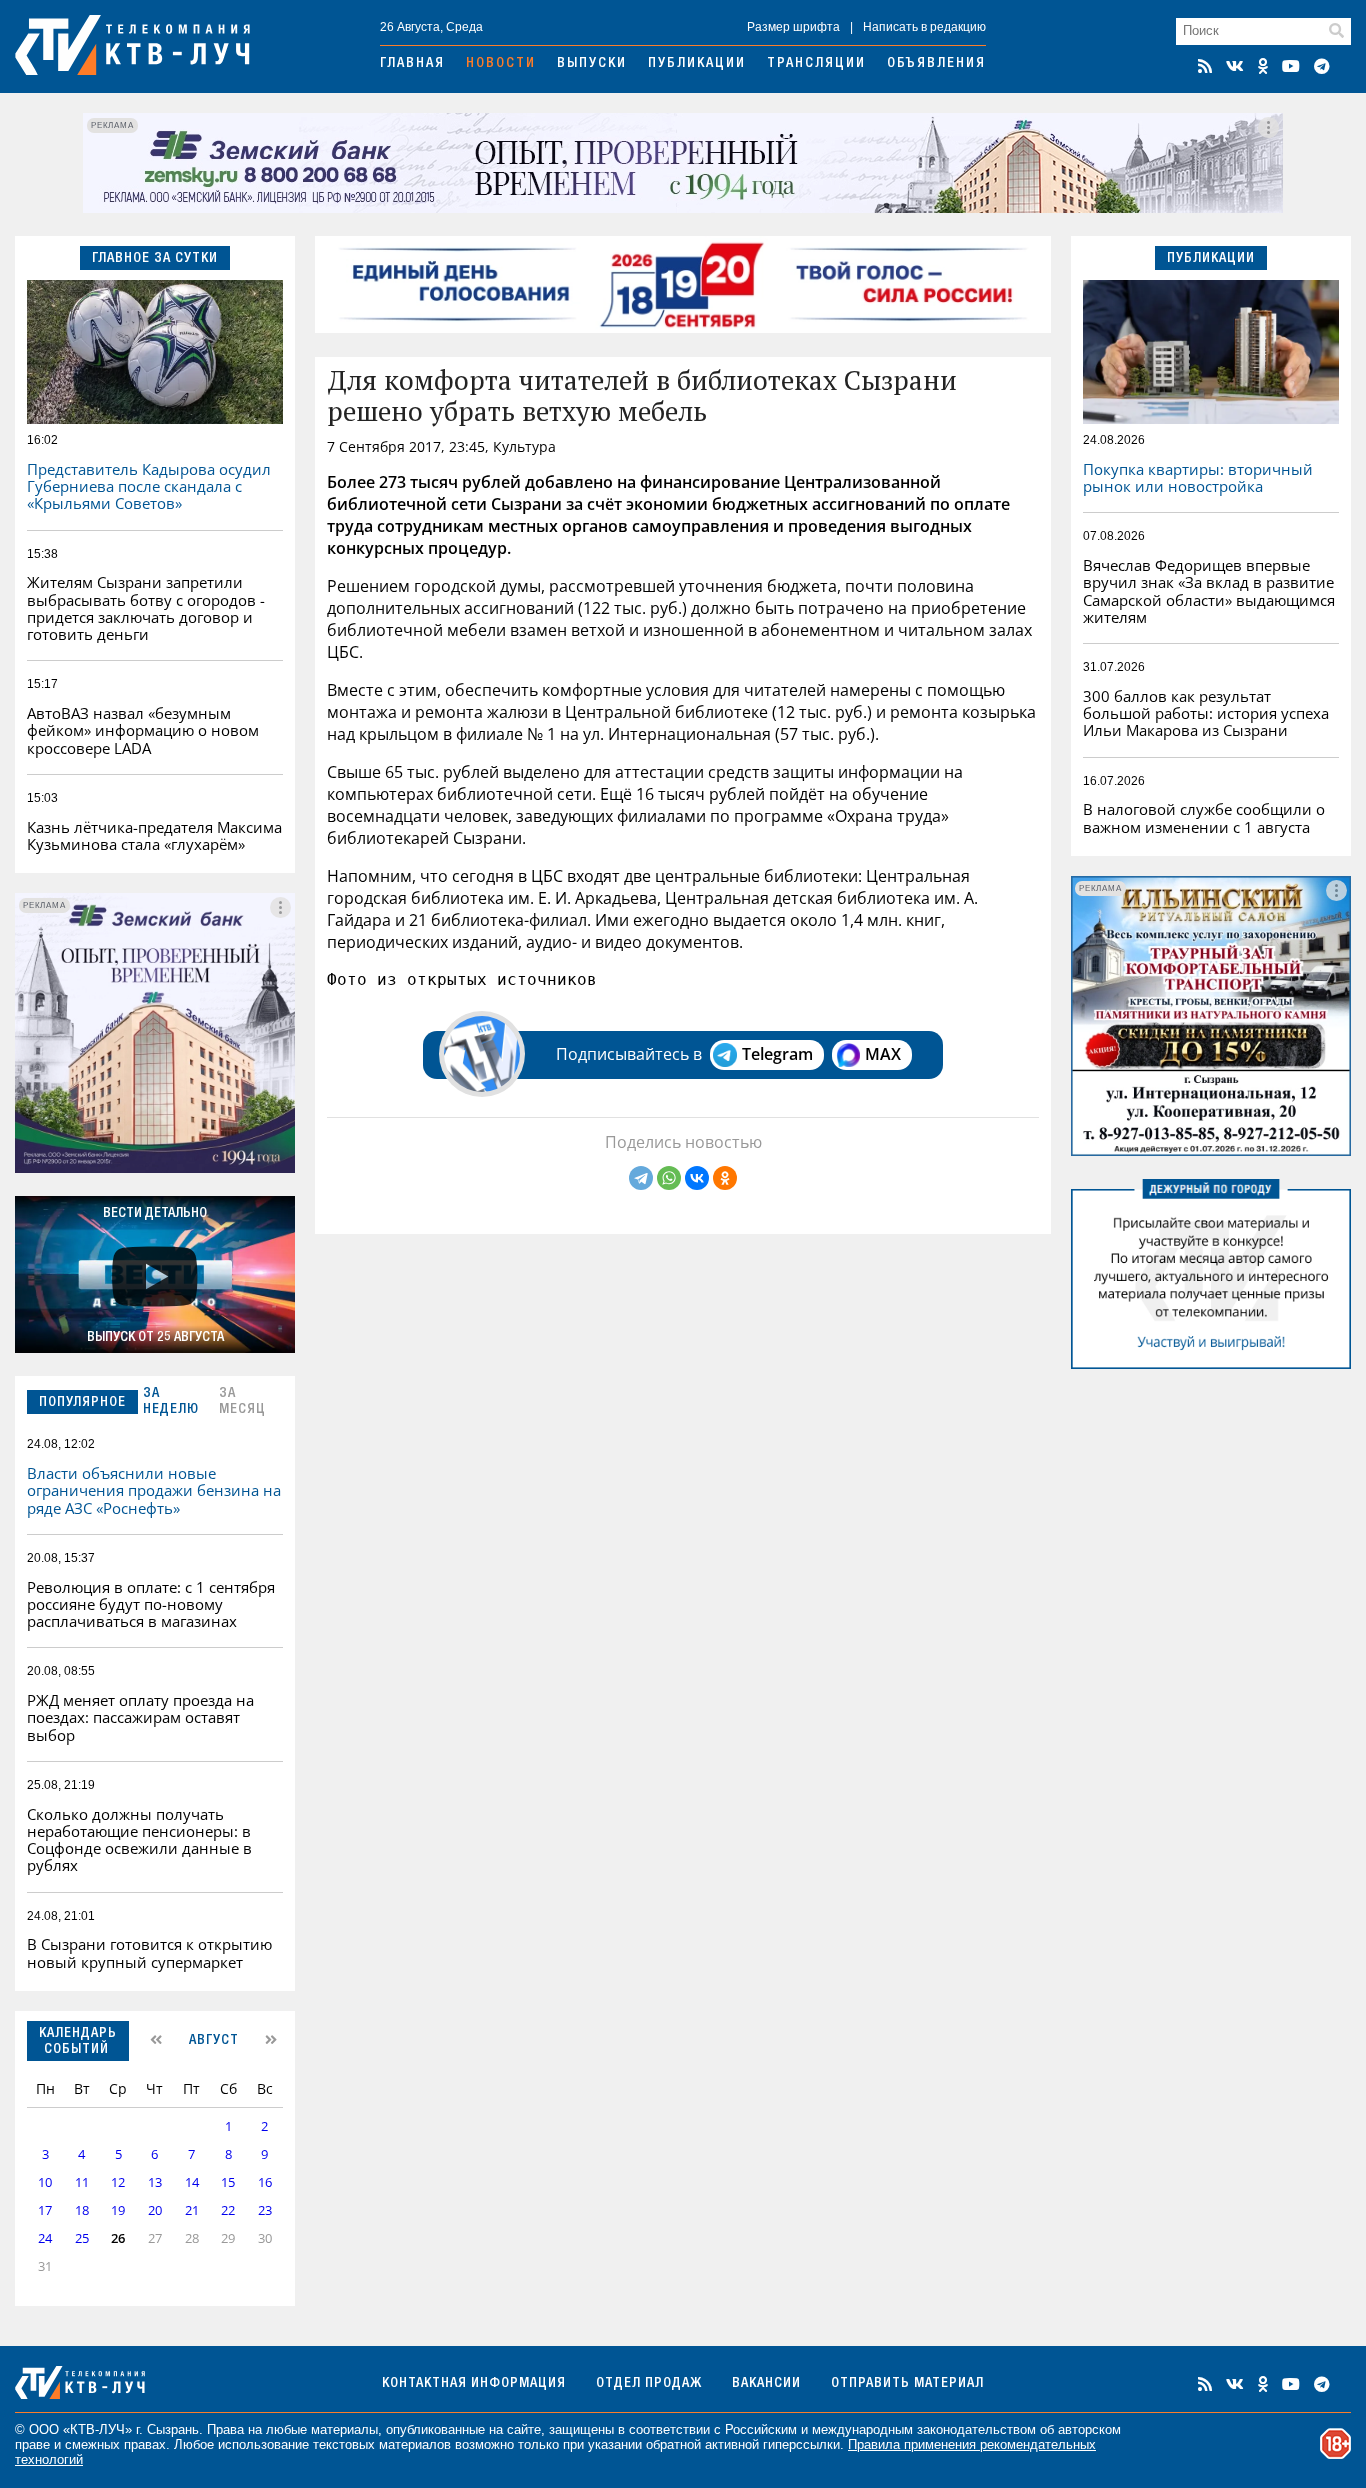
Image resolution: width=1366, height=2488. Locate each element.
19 (118, 2210)
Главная (412, 64)
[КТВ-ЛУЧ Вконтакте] (1235, 66)
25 (82, 2238)
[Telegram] (641, 1178)
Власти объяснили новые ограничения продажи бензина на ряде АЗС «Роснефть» (154, 1490)
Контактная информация (474, 2384)
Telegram (777, 1054)
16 (265, 2182)
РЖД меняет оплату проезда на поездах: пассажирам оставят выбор (140, 1717)
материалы (344, 2429)
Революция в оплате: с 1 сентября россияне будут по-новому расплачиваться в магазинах (151, 1604)
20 (155, 2210)
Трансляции (816, 64)
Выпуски (592, 64)
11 (82, 2182)
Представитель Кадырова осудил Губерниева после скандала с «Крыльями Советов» (149, 486)
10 (45, 2182)
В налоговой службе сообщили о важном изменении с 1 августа (1204, 817)
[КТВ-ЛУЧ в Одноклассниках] (1263, 66)
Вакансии (766, 2384)
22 (228, 2210)
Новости (501, 64)
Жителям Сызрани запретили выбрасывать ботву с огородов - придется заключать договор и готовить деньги (146, 608)
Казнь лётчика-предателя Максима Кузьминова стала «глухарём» (154, 835)
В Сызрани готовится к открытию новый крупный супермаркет (149, 1952)
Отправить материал (907, 2384)
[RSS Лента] (1205, 66)
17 (45, 2210)
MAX (883, 1054)
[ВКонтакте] (697, 1178)
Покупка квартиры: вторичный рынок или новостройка (1198, 477)
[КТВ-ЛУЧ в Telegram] (1322, 66)
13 (155, 2182)
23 (265, 2210)
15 (228, 2182)
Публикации (697, 64)
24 (45, 2238)
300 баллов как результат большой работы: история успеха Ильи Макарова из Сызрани (1206, 713)
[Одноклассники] (725, 1178)
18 (82, 2210)
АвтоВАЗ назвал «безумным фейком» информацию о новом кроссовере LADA (143, 730)
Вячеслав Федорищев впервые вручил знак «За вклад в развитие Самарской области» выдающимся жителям (1209, 591)
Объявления (936, 64)
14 (192, 2182)
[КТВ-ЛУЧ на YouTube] (1291, 66)
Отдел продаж (649, 2384)
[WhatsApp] (669, 1178)
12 (118, 2182)
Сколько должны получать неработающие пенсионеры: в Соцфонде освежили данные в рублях (139, 1840)
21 (192, 2210)
